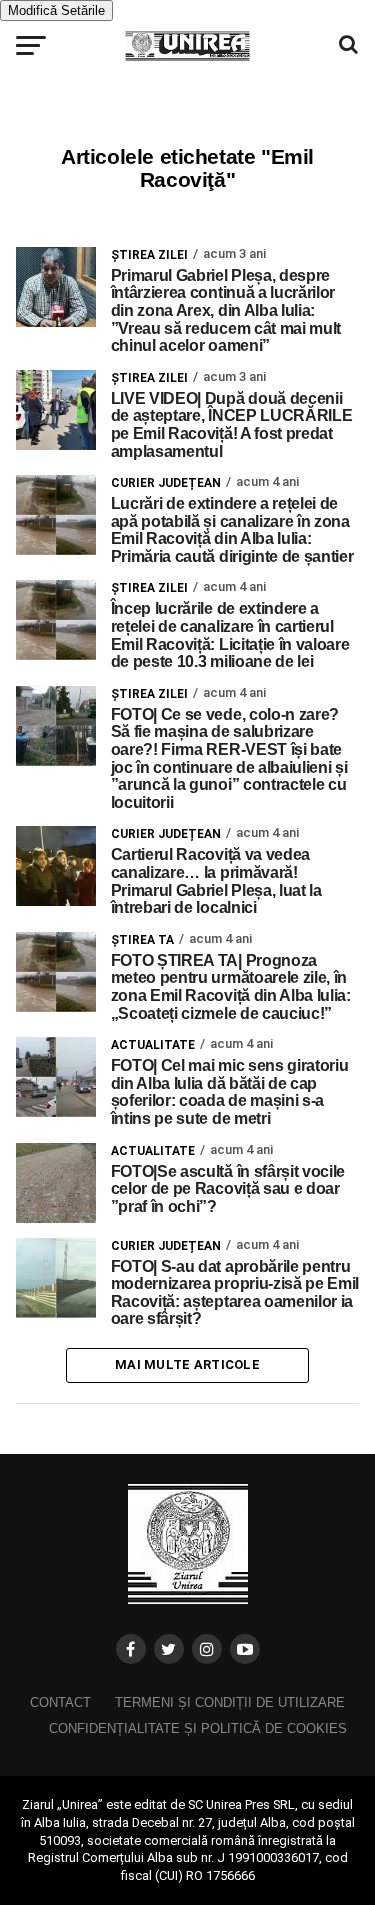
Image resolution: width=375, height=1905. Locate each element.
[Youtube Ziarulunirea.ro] (245, 1649)
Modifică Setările (56, 10)
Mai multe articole (187, 1364)
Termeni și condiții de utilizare (230, 1702)
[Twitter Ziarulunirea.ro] (169, 1649)
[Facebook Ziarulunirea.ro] (131, 1649)
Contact (60, 1702)
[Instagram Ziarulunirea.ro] (207, 1649)
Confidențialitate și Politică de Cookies (198, 1728)
